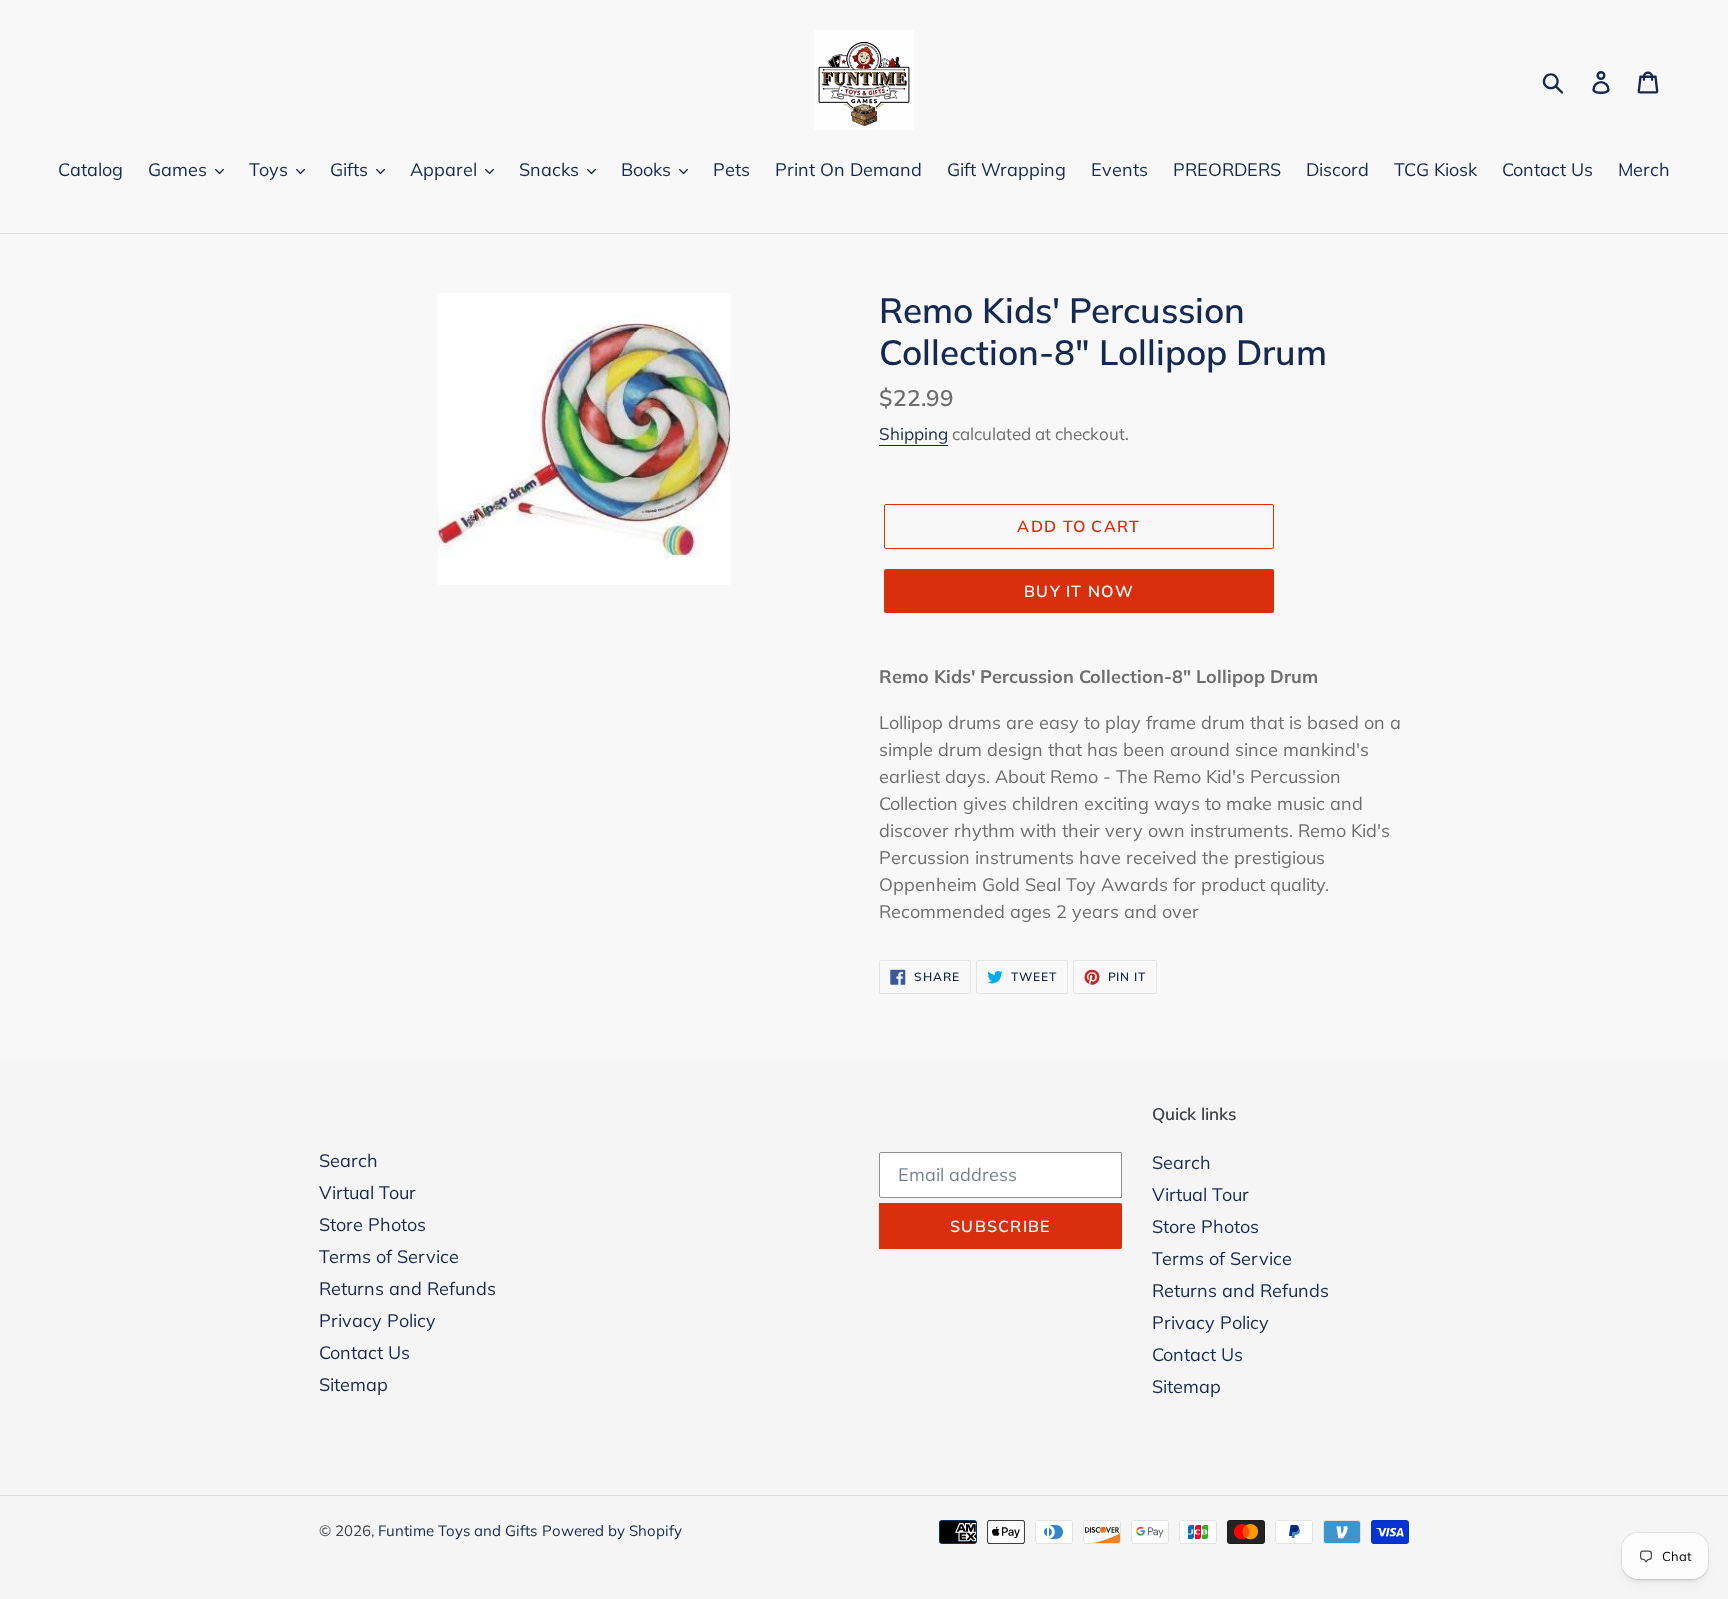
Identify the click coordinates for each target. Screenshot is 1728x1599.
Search (348, 1160)
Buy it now (1079, 591)
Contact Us (364, 1352)
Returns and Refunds (407, 1288)
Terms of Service (389, 1256)
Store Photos (372, 1224)
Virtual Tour (367, 1192)
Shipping (913, 433)
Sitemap (353, 1384)
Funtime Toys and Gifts (457, 1530)
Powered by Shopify (612, 1530)
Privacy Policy (377, 1320)
